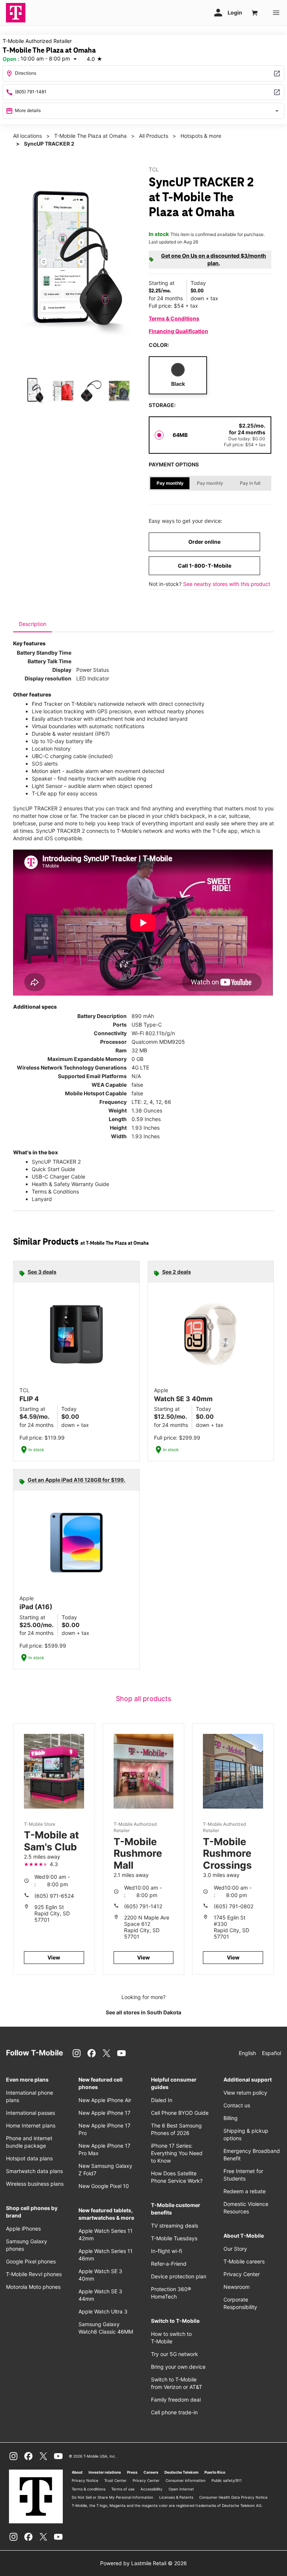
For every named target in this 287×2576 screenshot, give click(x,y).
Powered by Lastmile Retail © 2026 (143, 2563)
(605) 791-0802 (234, 1906)
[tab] (33, 624)
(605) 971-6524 (54, 1896)
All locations (27, 136)
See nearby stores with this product (227, 584)
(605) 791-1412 (143, 1906)
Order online (204, 542)
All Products (154, 136)
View (54, 1957)
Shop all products (143, 1699)
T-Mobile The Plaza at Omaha (90, 136)
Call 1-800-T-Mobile (205, 566)
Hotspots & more (201, 136)
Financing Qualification (178, 331)
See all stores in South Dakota (143, 2012)
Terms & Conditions (174, 318)
